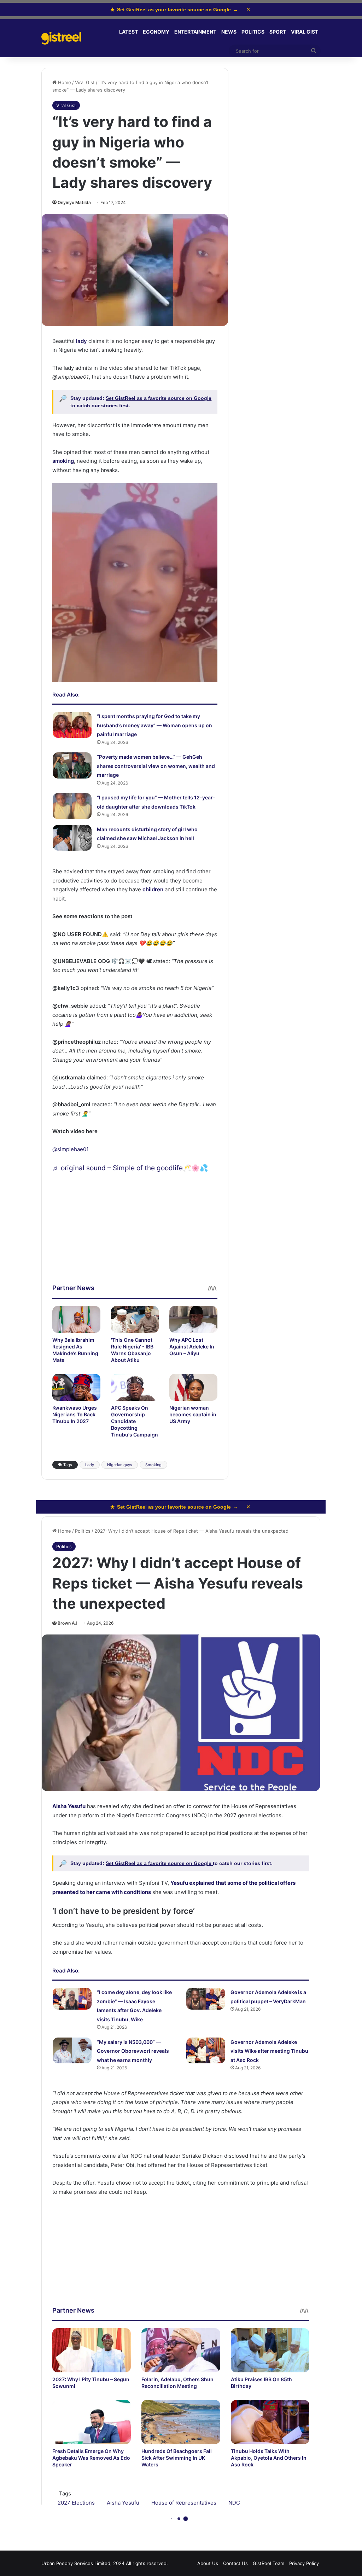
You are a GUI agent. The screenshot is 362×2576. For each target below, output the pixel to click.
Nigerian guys (120, 1465)
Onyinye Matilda (74, 202)
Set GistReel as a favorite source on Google (159, 398)
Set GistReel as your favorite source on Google (174, 10)
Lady (90, 1465)
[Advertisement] (135, 1234)
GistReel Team (268, 2563)
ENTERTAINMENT (195, 32)
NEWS (229, 32)
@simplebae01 (71, 1149)
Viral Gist (85, 82)
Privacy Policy (304, 2563)
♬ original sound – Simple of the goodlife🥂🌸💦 (130, 1168)
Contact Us (235, 2563)
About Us (208, 2563)
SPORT (278, 32)
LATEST (129, 32)
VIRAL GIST (305, 32)
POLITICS (253, 32)
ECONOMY (156, 32)
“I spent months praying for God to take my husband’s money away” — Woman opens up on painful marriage (154, 725)
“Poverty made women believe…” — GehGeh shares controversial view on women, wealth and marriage (156, 766)
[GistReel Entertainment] (61, 38)
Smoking (153, 1465)
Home (64, 82)
